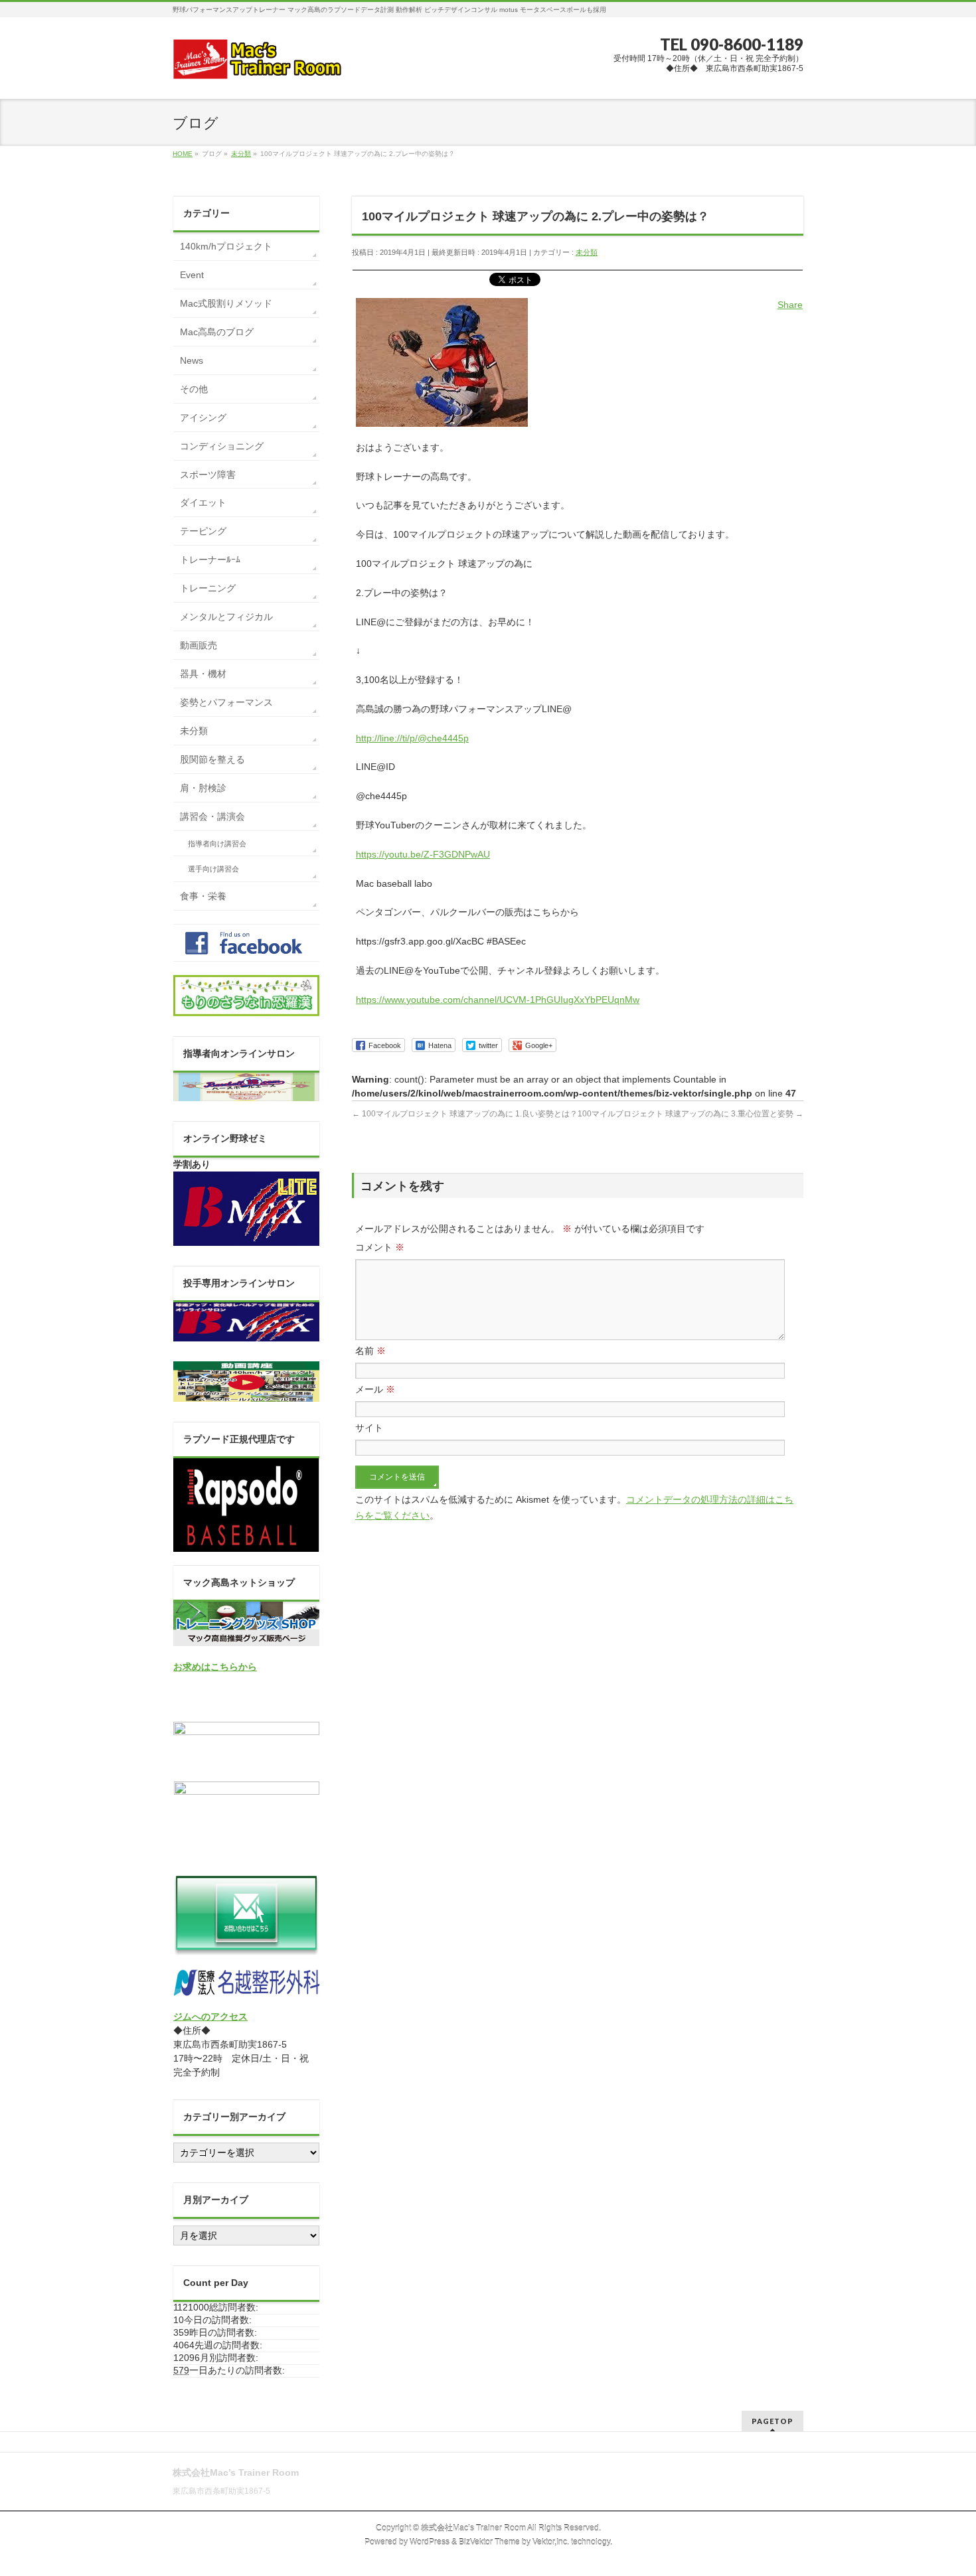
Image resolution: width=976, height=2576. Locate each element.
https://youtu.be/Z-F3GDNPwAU (423, 854)
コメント (380, 1247)
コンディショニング (222, 446)
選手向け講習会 (213, 869)
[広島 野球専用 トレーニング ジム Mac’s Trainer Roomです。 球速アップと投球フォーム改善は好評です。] (257, 64)
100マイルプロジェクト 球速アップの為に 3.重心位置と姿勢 (691, 1114)
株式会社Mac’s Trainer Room (473, 2528)
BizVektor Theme (489, 2542)
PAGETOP (773, 2421)
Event (192, 275)
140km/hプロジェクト (226, 246)
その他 (194, 389)
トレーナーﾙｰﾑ (210, 560)
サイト (369, 1428)
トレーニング (208, 588)
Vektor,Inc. (551, 2542)
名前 (370, 1351)
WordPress (430, 2542)
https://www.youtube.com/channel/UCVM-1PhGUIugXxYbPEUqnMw (498, 1000)
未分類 (587, 252)
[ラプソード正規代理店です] (246, 1545)
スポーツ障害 (208, 475)
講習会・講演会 (212, 816)
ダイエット (203, 502)
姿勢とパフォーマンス (226, 702)
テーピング (203, 531)
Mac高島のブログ (217, 332)
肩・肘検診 (203, 788)
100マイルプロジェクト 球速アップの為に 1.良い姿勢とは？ (465, 1114)
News (192, 360)
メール (375, 1389)
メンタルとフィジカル (226, 617)
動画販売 (199, 645)
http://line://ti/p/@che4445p (412, 738)
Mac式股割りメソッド (226, 303)
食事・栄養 (203, 896)
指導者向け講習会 (217, 844)
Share (790, 305)
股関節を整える (212, 759)
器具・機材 (203, 674)
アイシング (203, 417)
